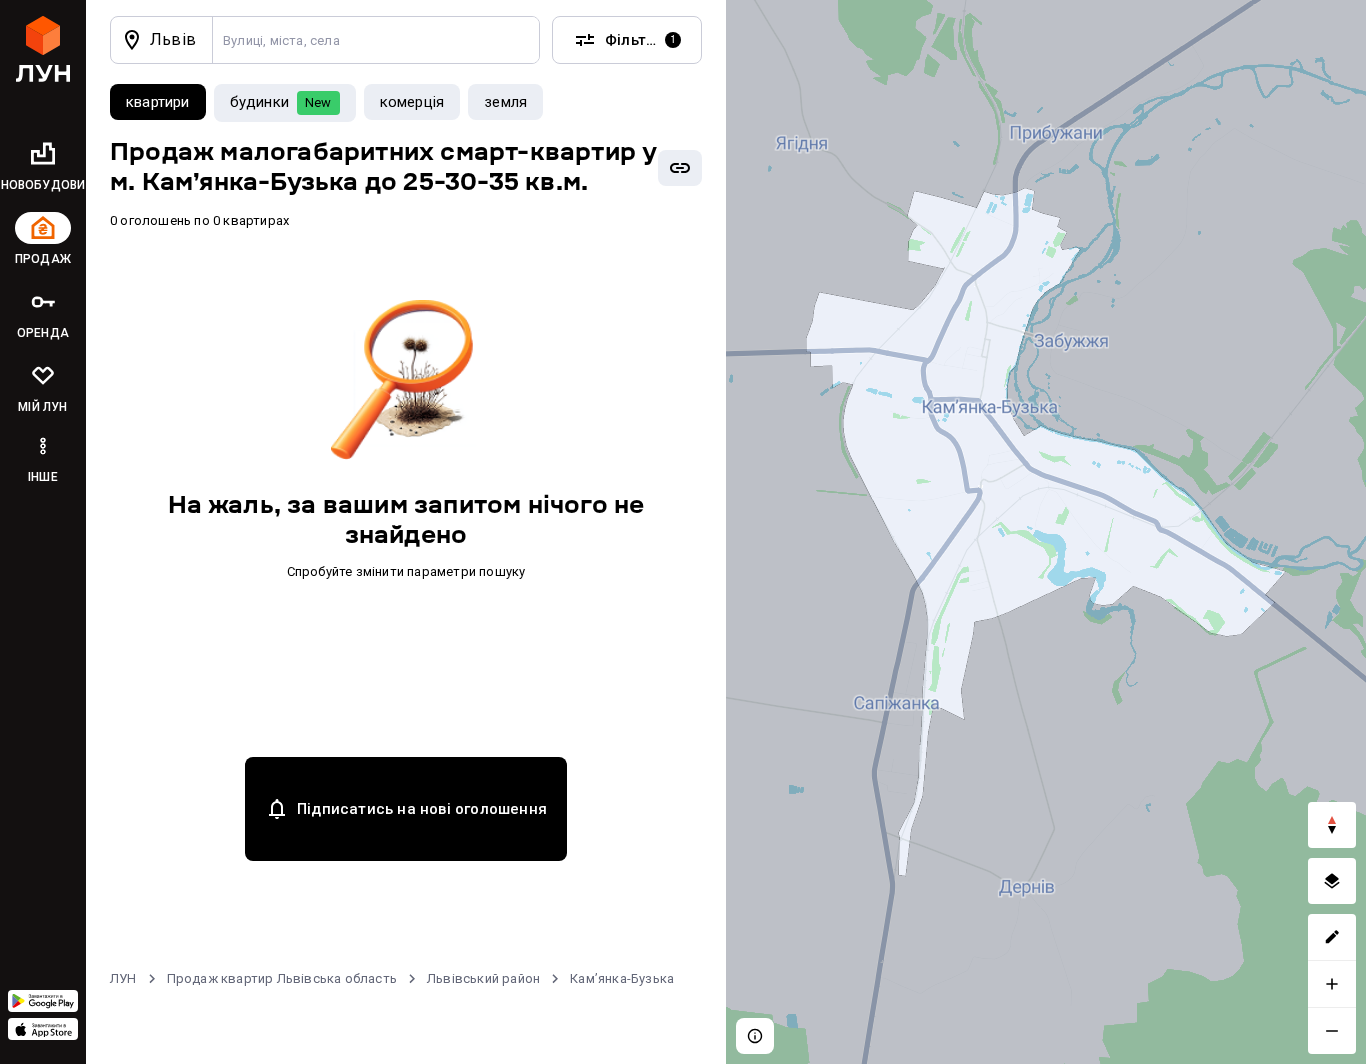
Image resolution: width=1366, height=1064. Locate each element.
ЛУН (123, 978)
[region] (1046, 532)
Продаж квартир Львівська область (282, 978)
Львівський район (483, 978)
